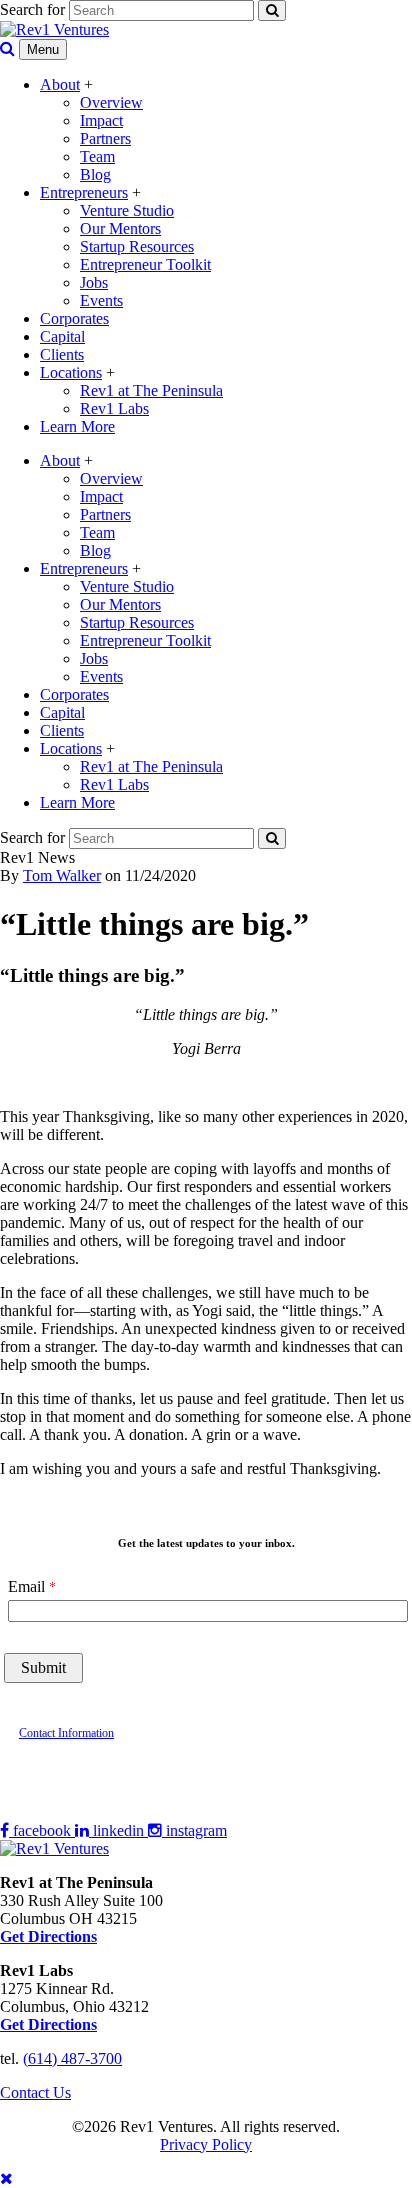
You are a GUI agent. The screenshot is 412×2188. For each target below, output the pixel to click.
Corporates (74, 318)
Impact (101, 120)
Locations (71, 372)
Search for (32, 9)
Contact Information (66, 1733)
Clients (62, 354)
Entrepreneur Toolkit (145, 264)
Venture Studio (127, 210)
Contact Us (35, 2092)
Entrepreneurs (84, 192)
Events (101, 300)
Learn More (77, 426)
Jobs (94, 282)
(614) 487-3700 (72, 2058)
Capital (62, 336)
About (60, 84)
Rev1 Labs (114, 408)
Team (97, 156)
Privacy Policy (206, 2144)
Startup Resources (137, 246)
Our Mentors (120, 228)
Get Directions (48, 2024)
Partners (105, 138)
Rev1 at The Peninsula (151, 390)
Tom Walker (62, 875)
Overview (111, 102)
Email (26, 1586)
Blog (95, 174)
